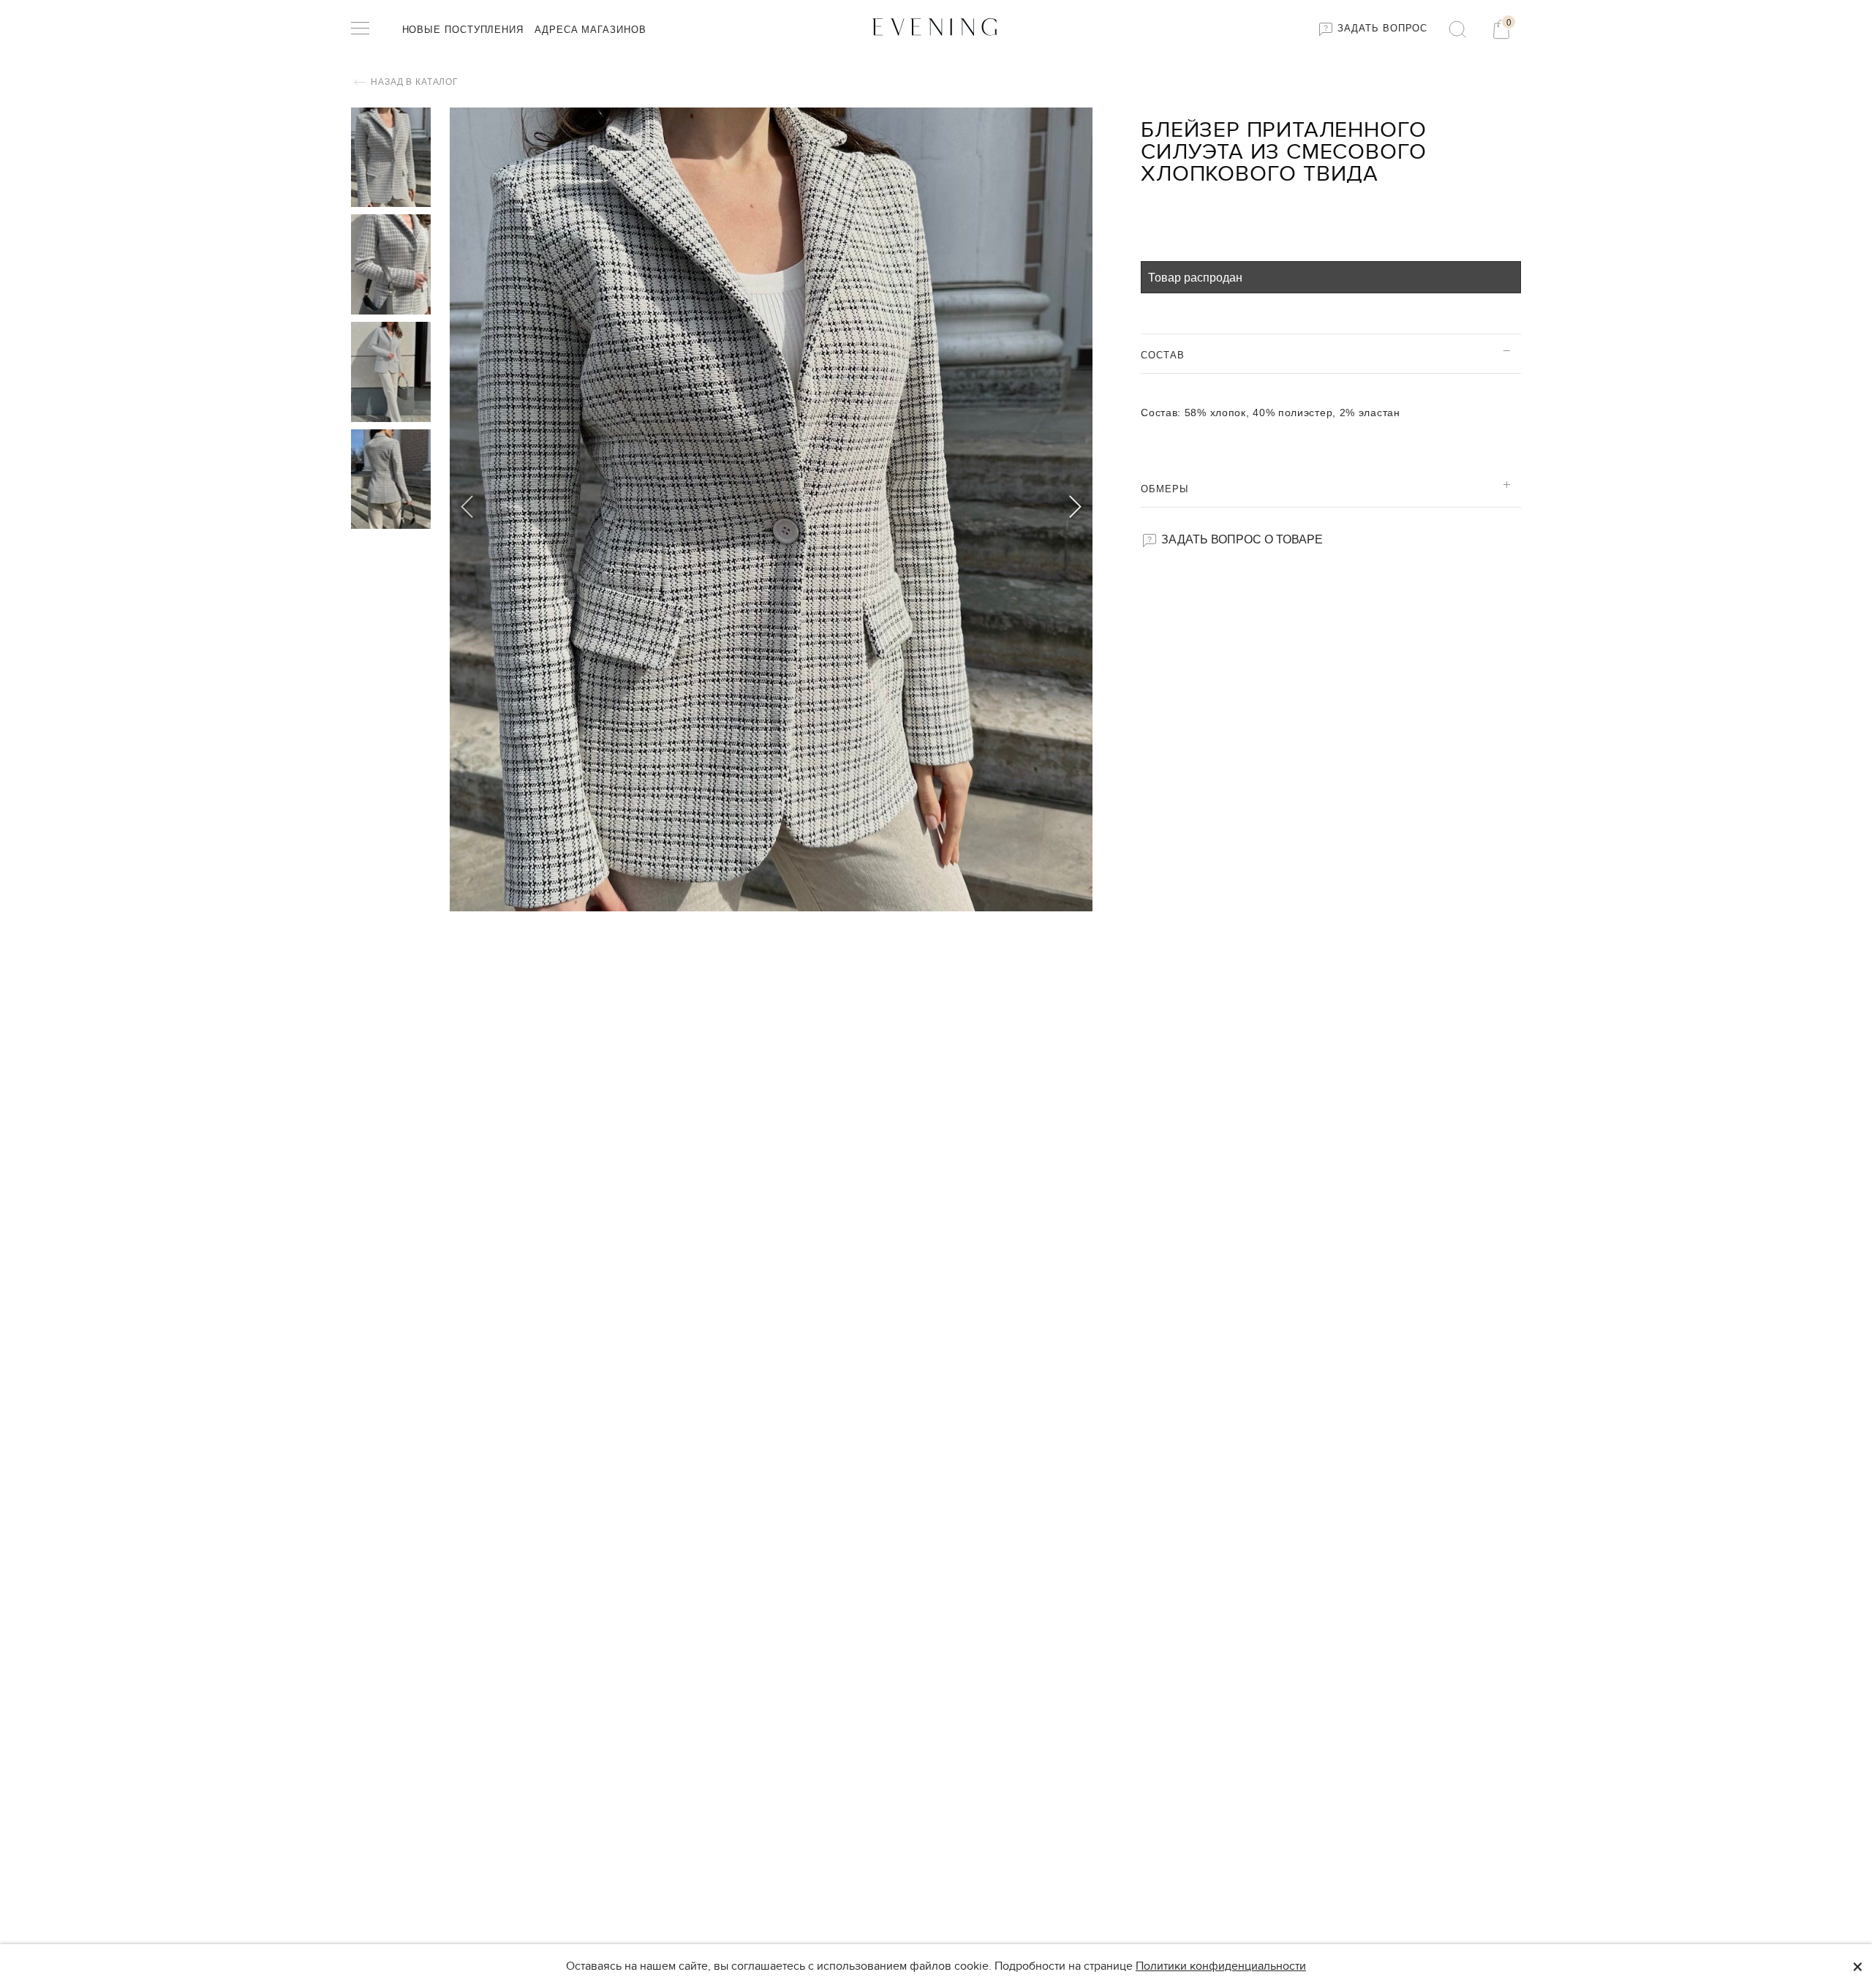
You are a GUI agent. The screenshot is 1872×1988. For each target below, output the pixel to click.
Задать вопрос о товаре (1241, 539)
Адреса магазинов (590, 30)
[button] (1075, 509)
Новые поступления (463, 30)
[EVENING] (936, 26)
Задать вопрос (1381, 28)
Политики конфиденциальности (1221, 1966)
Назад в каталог (414, 82)
